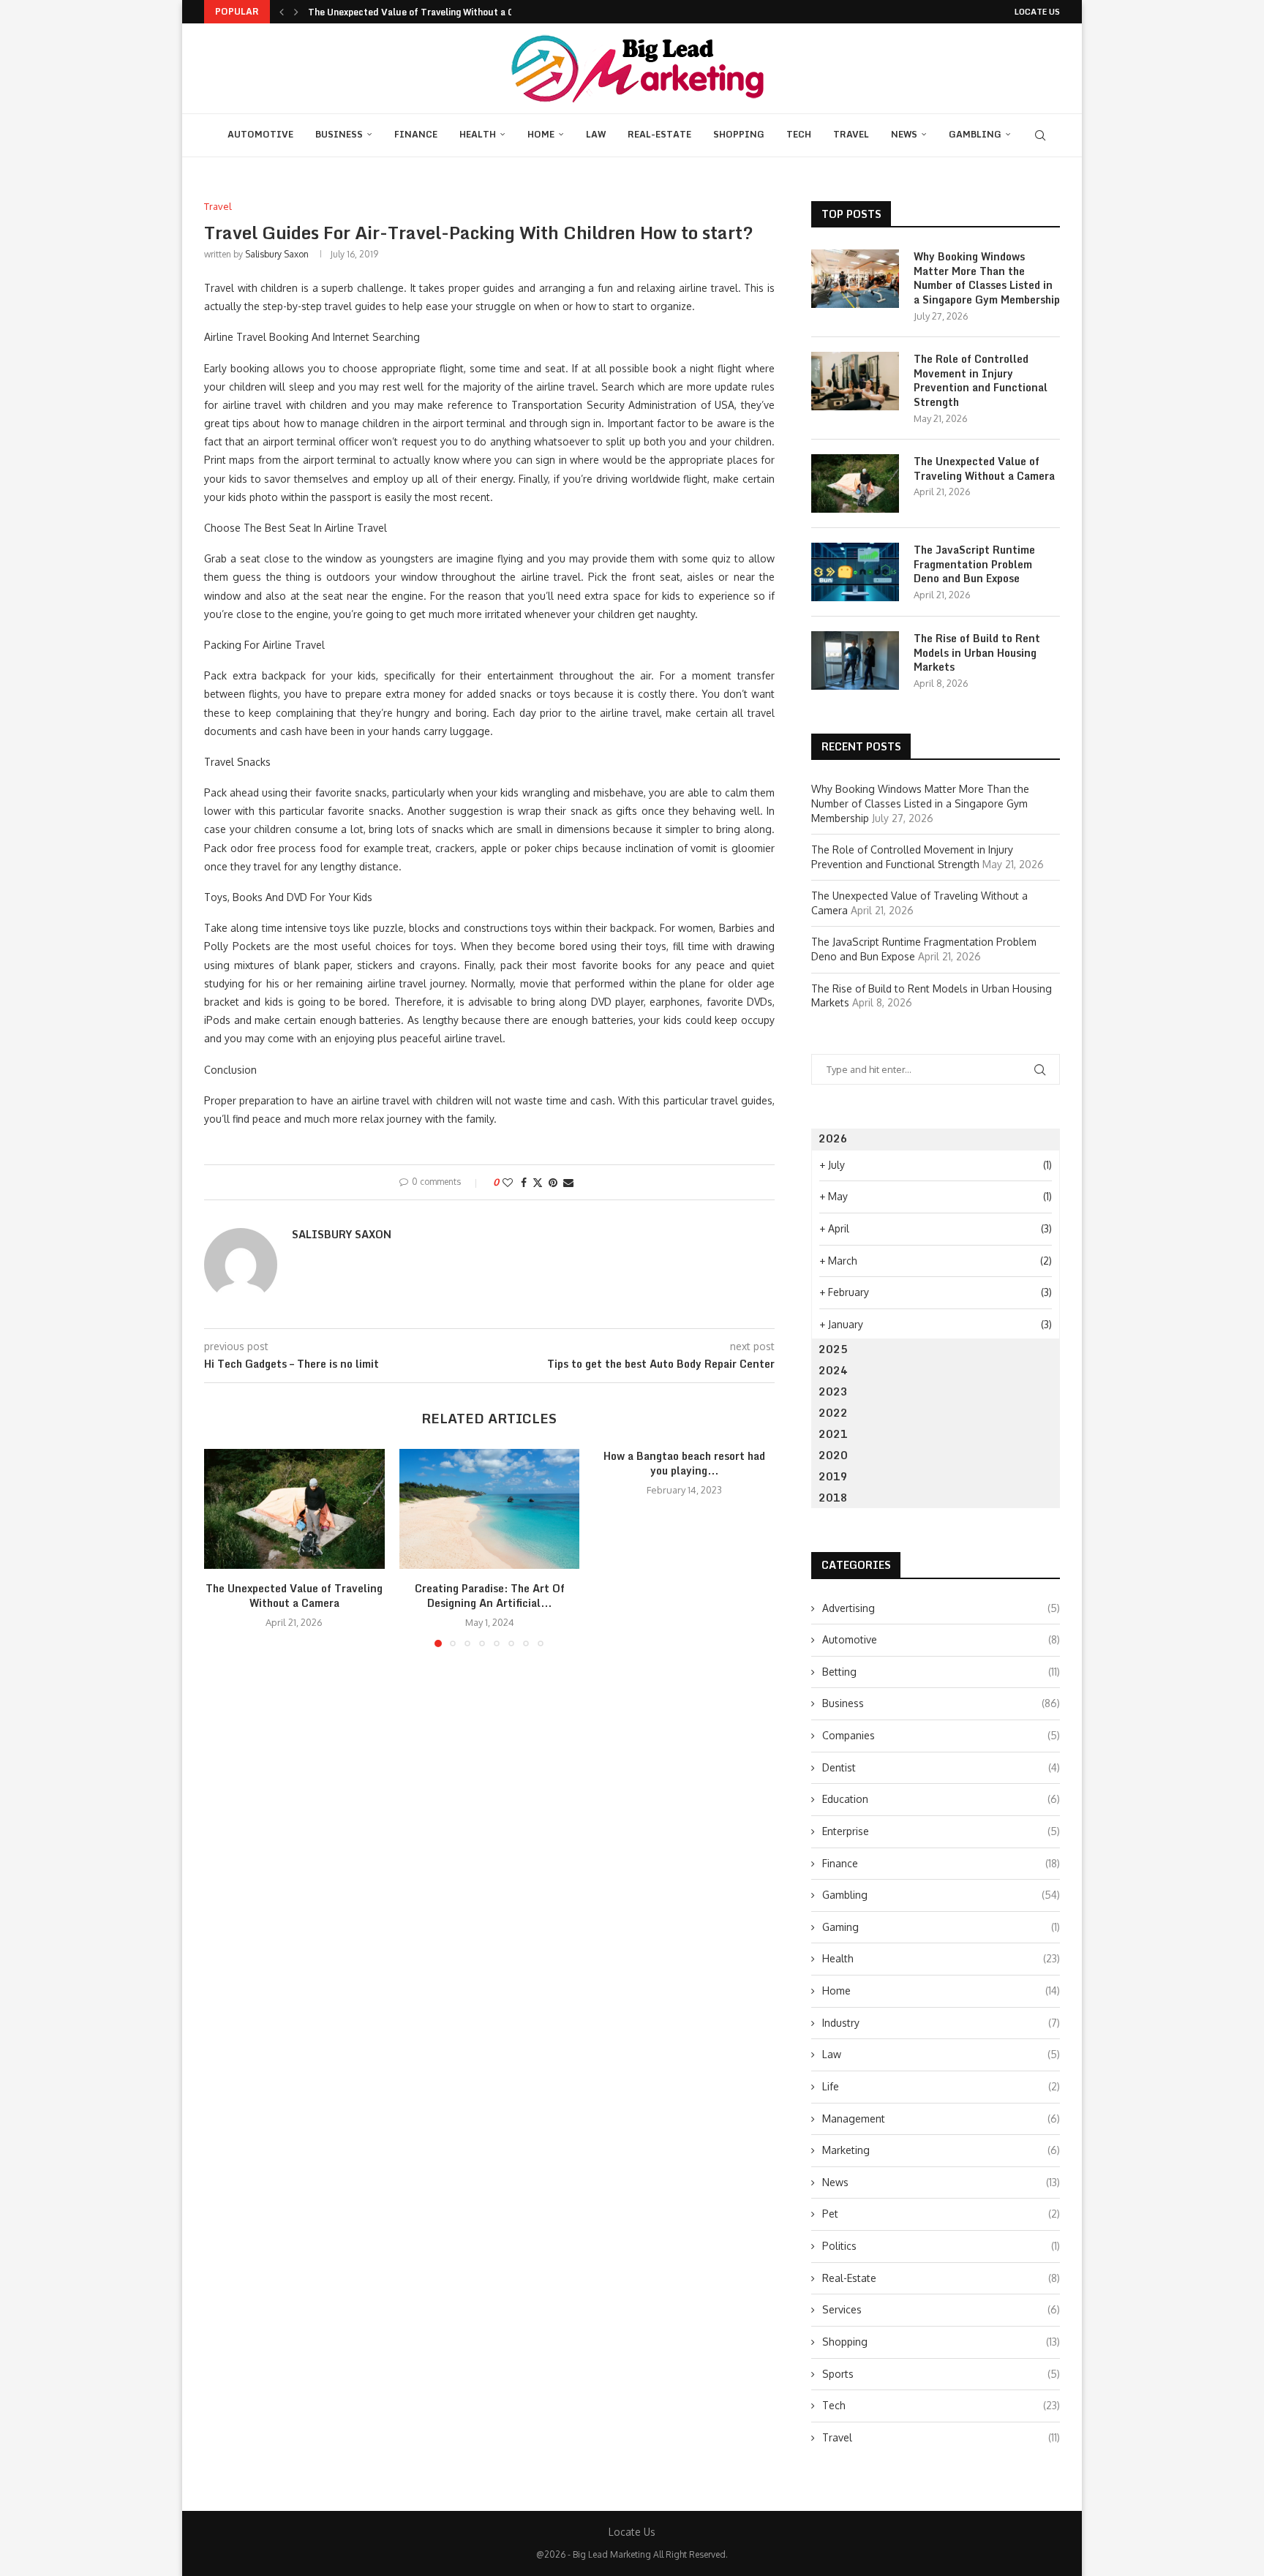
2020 (833, 1455)
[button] (282, 12)
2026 (833, 1138)
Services (941, 2309)
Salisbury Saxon (277, 254)
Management (941, 2119)
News (904, 134)
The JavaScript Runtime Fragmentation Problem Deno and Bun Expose (974, 564)
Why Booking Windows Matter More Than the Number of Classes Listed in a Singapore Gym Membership (987, 278)
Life (941, 2086)
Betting (941, 1672)
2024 (833, 1370)
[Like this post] (508, 1182)
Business (339, 134)
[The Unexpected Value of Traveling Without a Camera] (294, 1509)
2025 (833, 1349)
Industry (941, 2023)
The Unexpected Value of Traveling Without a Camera (425, 12)
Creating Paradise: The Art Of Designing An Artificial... (489, 1596)
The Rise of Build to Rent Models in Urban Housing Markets (977, 653)
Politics (941, 2246)
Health (478, 134)
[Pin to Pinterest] (553, 1182)
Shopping (739, 134)
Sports (941, 2374)
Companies (941, 1735)
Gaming (941, 1927)
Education (941, 1799)
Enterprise (941, 1831)
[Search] (1040, 135)
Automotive (260, 134)
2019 (833, 1476)
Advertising (941, 1608)
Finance (416, 134)
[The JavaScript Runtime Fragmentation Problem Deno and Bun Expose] (855, 572)
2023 (833, 1391)
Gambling (975, 134)
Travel (851, 134)
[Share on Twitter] (538, 1182)
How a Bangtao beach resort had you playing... (684, 1463)
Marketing (941, 2150)
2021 (833, 1434)
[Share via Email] (568, 1182)
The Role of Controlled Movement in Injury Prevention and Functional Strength (981, 380)
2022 (833, 1413)
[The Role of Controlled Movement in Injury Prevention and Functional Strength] (855, 381)
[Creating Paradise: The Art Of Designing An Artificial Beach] (490, 1509)
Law (596, 134)
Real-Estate (659, 134)
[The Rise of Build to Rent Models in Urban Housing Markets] (855, 660)
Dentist (941, 1767)
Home (541, 134)
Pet (941, 2214)
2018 (833, 1498)
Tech (799, 134)
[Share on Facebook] (524, 1182)
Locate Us (1037, 12)
